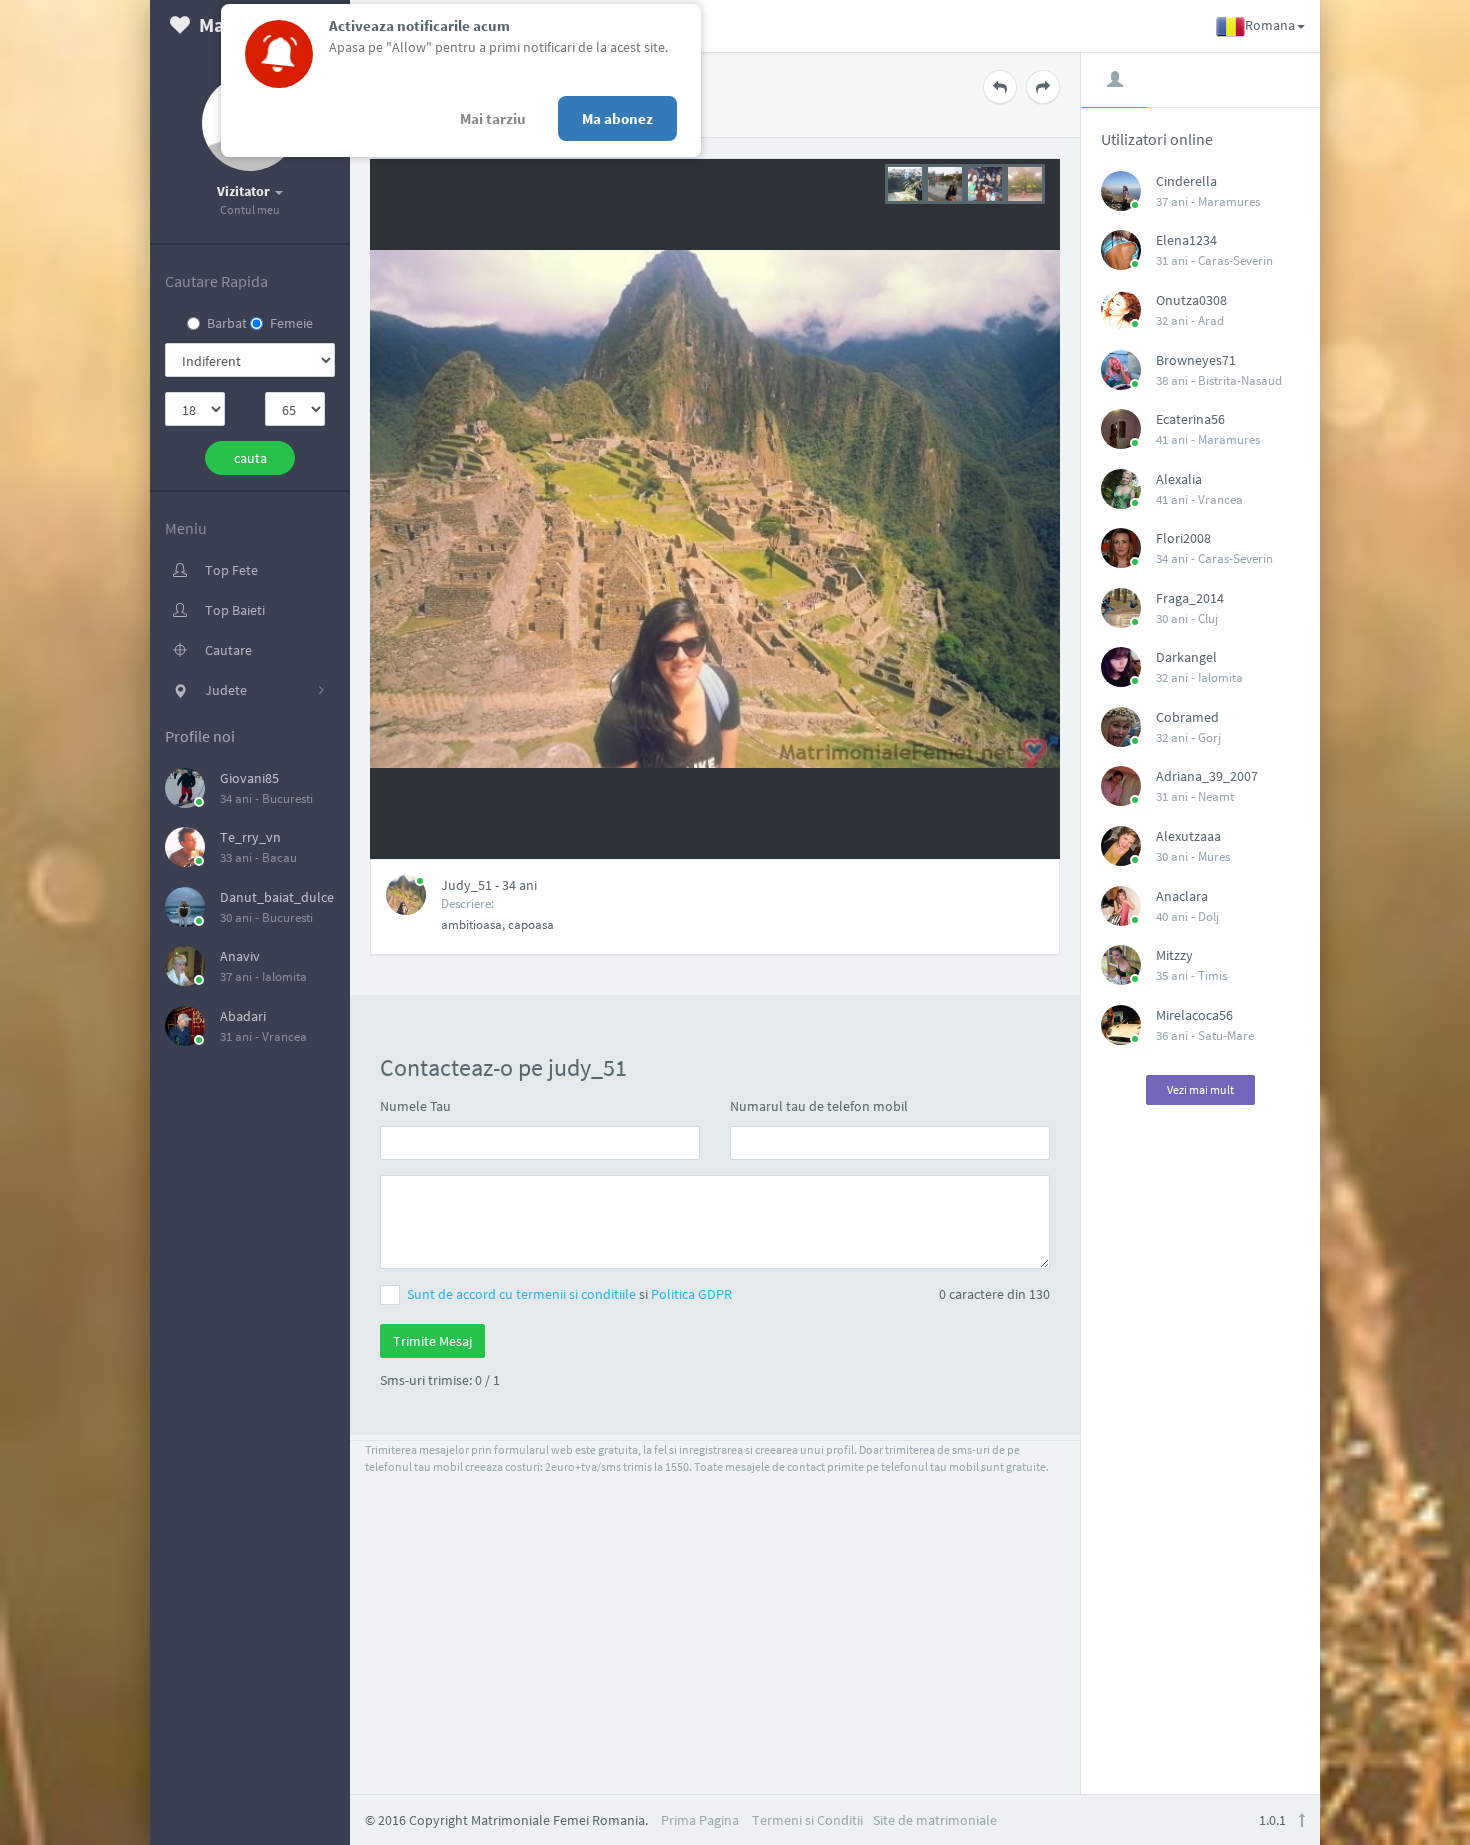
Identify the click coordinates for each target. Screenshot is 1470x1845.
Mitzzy (1174, 955)
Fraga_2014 (1190, 598)
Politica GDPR (691, 1294)
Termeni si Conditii (807, 1820)
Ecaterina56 (1190, 419)
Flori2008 (1183, 538)
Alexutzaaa (1188, 836)
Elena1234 (1186, 240)
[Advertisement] (1201, 1440)
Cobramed (1187, 717)
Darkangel (1186, 657)
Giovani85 (249, 778)
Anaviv (240, 956)
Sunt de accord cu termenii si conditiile (523, 1294)
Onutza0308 (1191, 300)
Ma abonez (617, 118)
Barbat (227, 323)
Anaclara (1182, 896)
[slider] (965, 182)
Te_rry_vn (250, 837)
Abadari (243, 1016)
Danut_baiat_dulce (277, 897)
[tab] (1115, 79)
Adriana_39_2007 (1207, 776)
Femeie (291, 323)
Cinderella (1186, 181)
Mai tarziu (493, 118)
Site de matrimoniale (935, 1820)
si (569, 1294)
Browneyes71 (1196, 360)
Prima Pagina (700, 1820)
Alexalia (1179, 479)
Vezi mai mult (1200, 1089)
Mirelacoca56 (1194, 1015)
